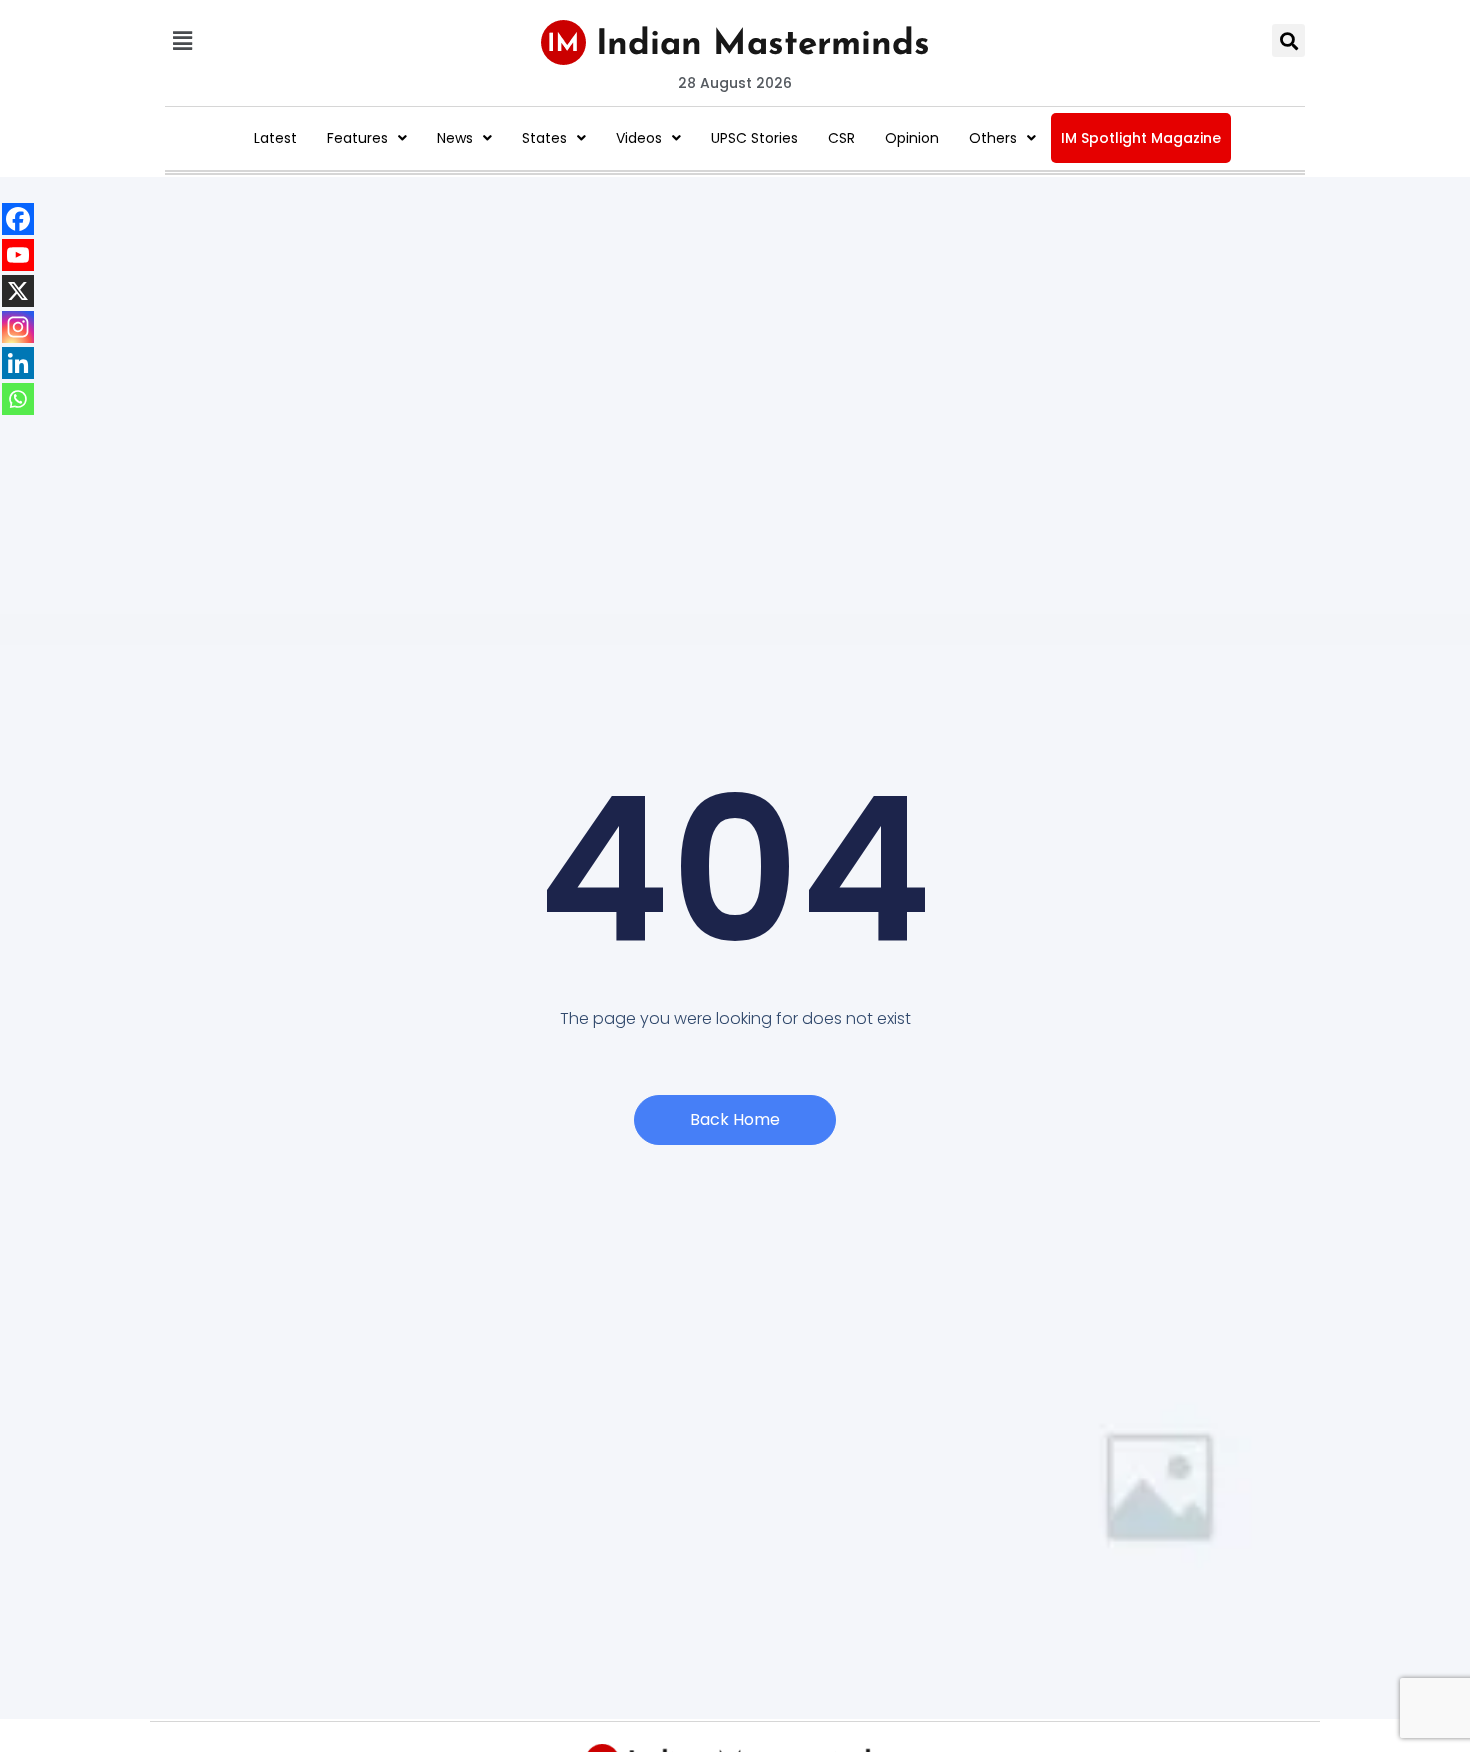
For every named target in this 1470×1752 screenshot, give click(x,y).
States (544, 138)
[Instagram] (18, 327)
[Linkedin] (18, 363)
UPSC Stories (754, 138)
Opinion (912, 138)
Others (993, 138)
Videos (639, 138)
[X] (18, 291)
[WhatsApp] (18, 399)
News (455, 138)
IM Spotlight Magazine (1141, 138)
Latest (275, 138)
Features (357, 138)
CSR (841, 138)
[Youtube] (18, 255)
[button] (182, 40)
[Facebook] (18, 219)
